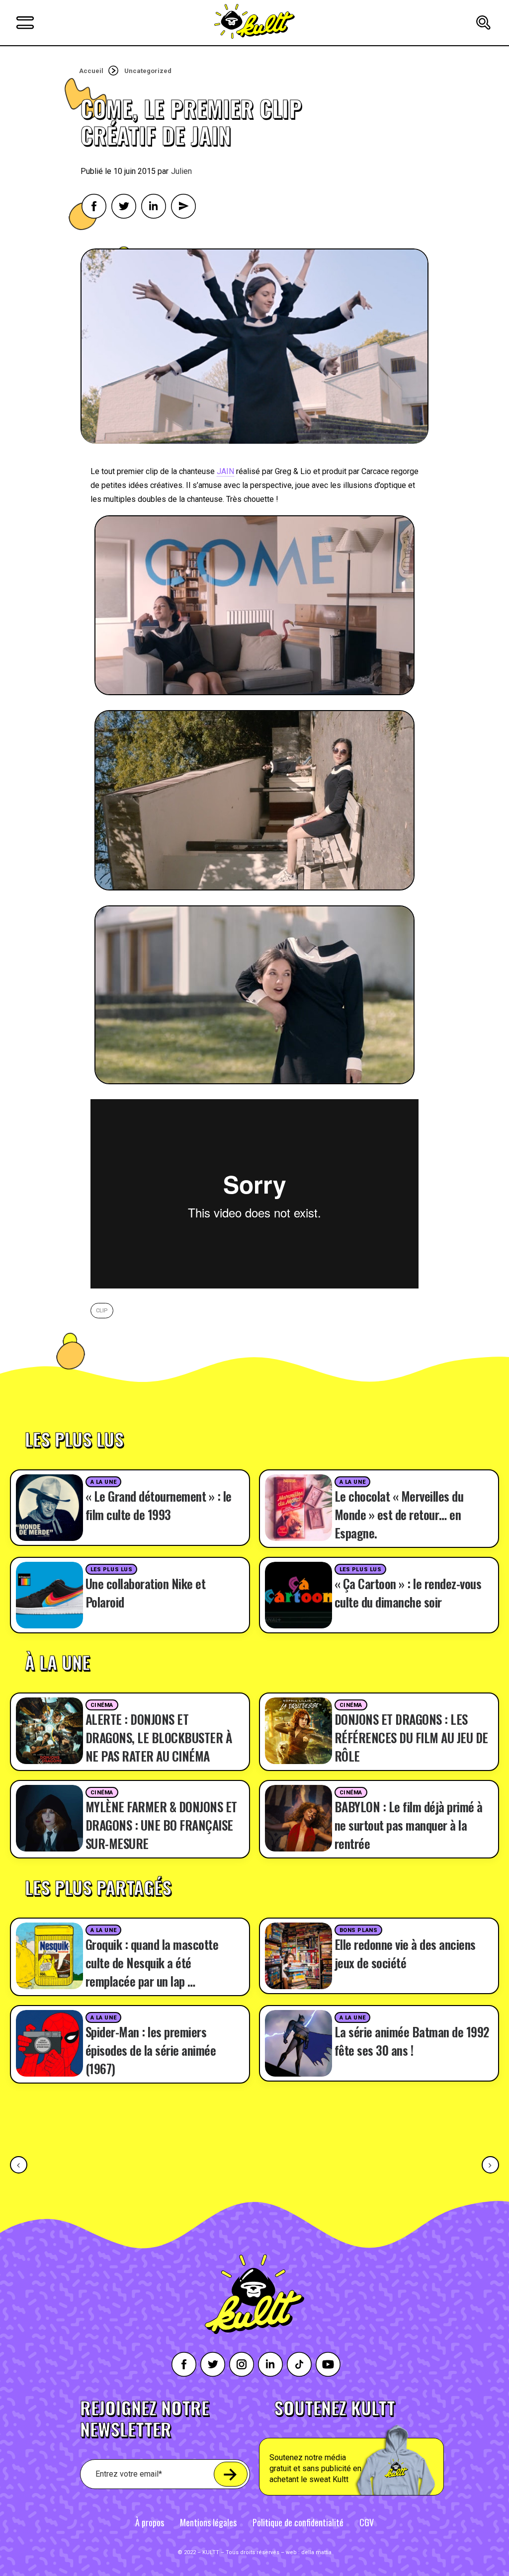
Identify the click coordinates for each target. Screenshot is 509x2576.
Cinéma (102, 1705)
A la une (103, 1482)
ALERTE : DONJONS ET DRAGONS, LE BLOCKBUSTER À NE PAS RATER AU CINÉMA (159, 1737)
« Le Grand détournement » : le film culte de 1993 (159, 1505)
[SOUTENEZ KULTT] (375, 2447)
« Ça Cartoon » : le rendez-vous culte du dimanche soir (408, 1593)
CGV (367, 2522)
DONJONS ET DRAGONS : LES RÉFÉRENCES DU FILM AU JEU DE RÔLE (411, 1737)
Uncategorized (148, 71)
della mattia (316, 2552)
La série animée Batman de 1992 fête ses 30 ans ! (412, 2041)
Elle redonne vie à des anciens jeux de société (405, 1953)
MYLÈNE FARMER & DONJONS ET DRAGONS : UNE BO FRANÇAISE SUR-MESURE (161, 1825)
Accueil (91, 71)
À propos (150, 2522)
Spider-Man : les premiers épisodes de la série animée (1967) (151, 2050)
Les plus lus (112, 1570)
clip (102, 1311)
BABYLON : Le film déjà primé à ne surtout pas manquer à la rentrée (409, 1825)
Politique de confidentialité (298, 2522)
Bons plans (359, 1930)
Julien (181, 171)
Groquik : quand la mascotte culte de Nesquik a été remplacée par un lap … (152, 1963)
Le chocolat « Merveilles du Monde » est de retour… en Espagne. (399, 1514)
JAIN (225, 471)
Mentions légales (208, 2522)
